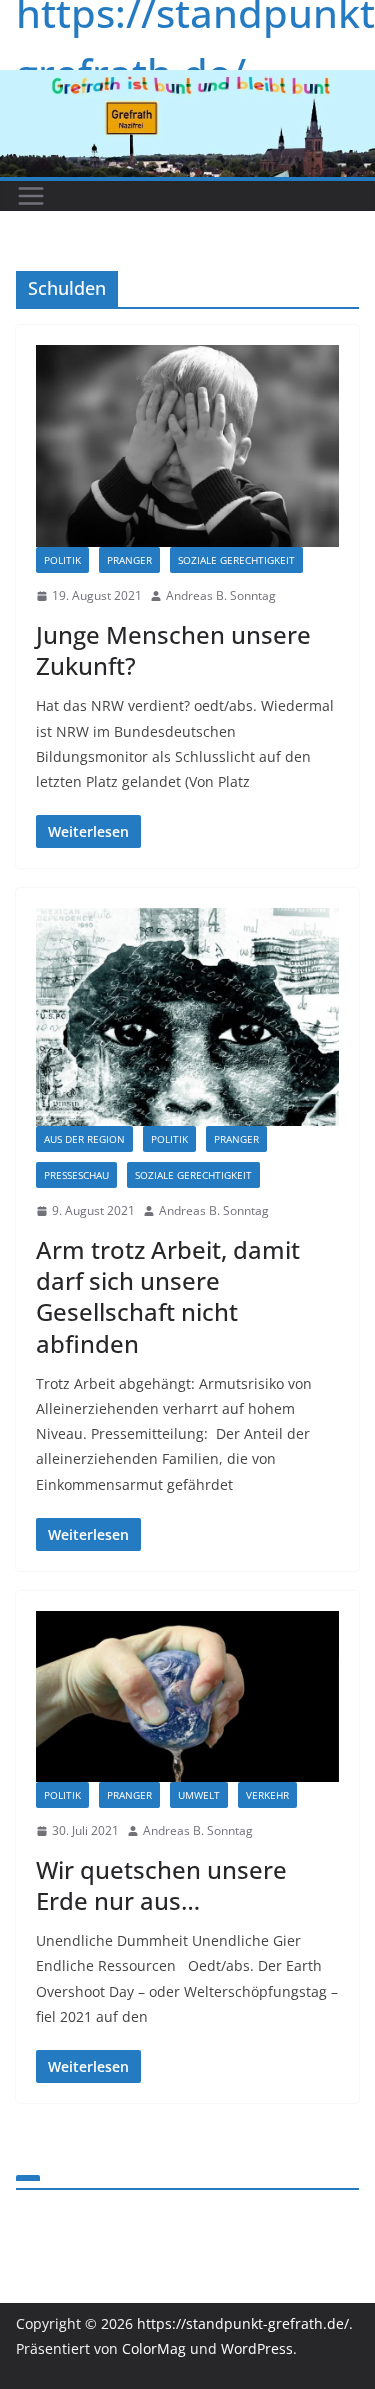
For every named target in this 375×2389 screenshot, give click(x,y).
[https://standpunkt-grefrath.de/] (187, 84)
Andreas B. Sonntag (221, 595)
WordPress (257, 2348)
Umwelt (199, 1795)
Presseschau (76, 1175)
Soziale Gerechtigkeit (236, 560)
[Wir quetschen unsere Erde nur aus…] (187, 1696)
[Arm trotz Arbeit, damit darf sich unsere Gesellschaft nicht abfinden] (187, 1017)
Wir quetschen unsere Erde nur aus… (161, 1885)
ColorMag (154, 2348)
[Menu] (31, 196)
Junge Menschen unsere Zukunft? (173, 650)
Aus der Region (84, 1139)
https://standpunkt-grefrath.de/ (243, 2323)
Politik (62, 560)
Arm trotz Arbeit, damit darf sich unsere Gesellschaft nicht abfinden (168, 1296)
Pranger (129, 560)
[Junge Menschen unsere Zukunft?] (187, 446)
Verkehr (267, 1795)
